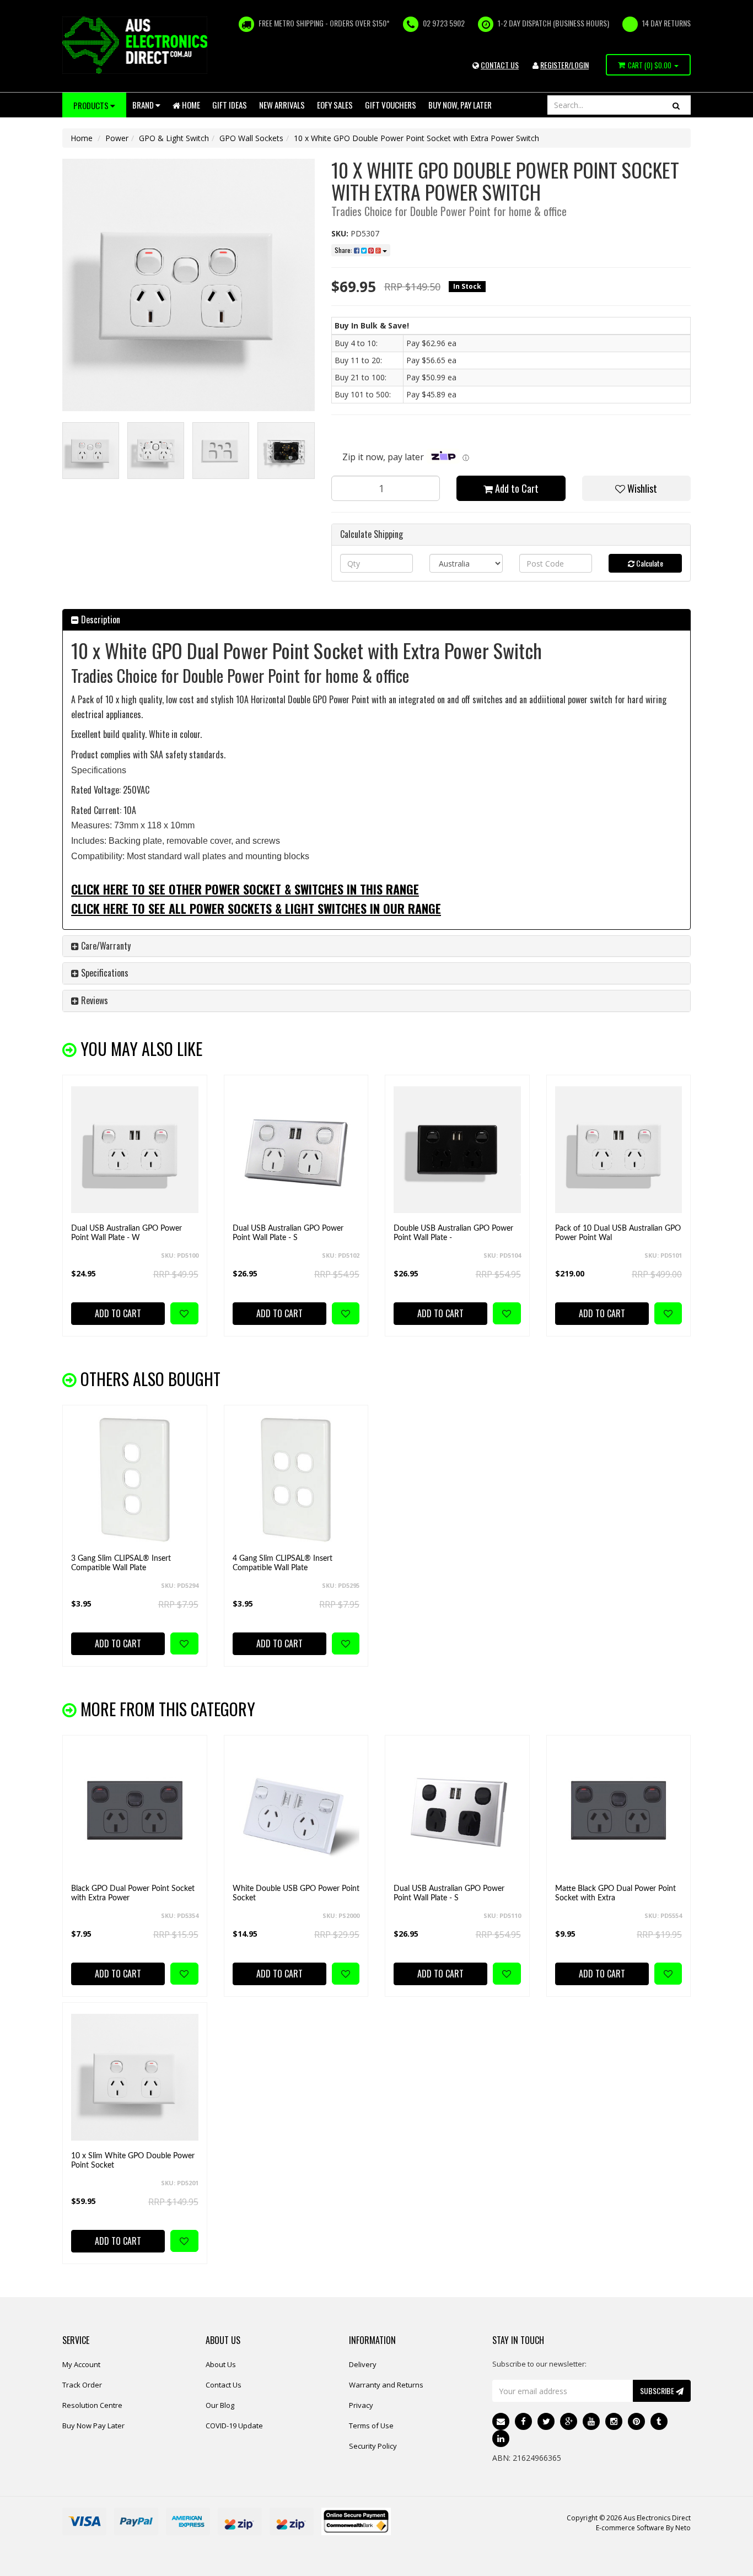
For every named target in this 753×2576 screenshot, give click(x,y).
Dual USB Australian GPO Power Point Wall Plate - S (288, 1233)
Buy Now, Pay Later (460, 105)
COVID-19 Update (234, 2426)
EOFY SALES (335, 105)
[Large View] (91, 451)
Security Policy (373, 2446)
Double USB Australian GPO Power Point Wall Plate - (453, 1233)
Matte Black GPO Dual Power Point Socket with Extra (615, 1893)
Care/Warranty (105, 946)
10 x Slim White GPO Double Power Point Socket (133, 2161)
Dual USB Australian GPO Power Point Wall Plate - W (127, 1233)
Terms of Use (371, 2426)
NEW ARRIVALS (282, 105)
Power (117, 138)
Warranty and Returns (386, 2385)
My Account (81, 2364)
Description (99, 619)
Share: (344, 250)
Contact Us (224, 2385)
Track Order (82, 2385)
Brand (144, 105)
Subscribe (658, 2391)
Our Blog (220, 2405)
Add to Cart (516, 488)
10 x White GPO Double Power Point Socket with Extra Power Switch (416, 138)
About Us (221, 2364)
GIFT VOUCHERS (391, 105)
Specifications (104, 973)
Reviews (93, 1000)
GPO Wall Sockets (251, 138)
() (650, 65)
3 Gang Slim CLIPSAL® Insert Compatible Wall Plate (121, 1563)
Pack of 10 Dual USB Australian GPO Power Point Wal (618, 1233)
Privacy (361, 2405)
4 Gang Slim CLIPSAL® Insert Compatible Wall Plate (283, 1563)
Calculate (649, 563)
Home (190, 105)
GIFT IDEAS (230, 105)
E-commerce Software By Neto (643, 2528)
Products (92, 105)
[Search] (676, 105)
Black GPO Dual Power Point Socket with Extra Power (133, 1893)
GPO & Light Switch (174, 138)
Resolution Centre (92, 2405)
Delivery (363, 2364)
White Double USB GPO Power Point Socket (296, 1893)
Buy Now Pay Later (93, 2426)
